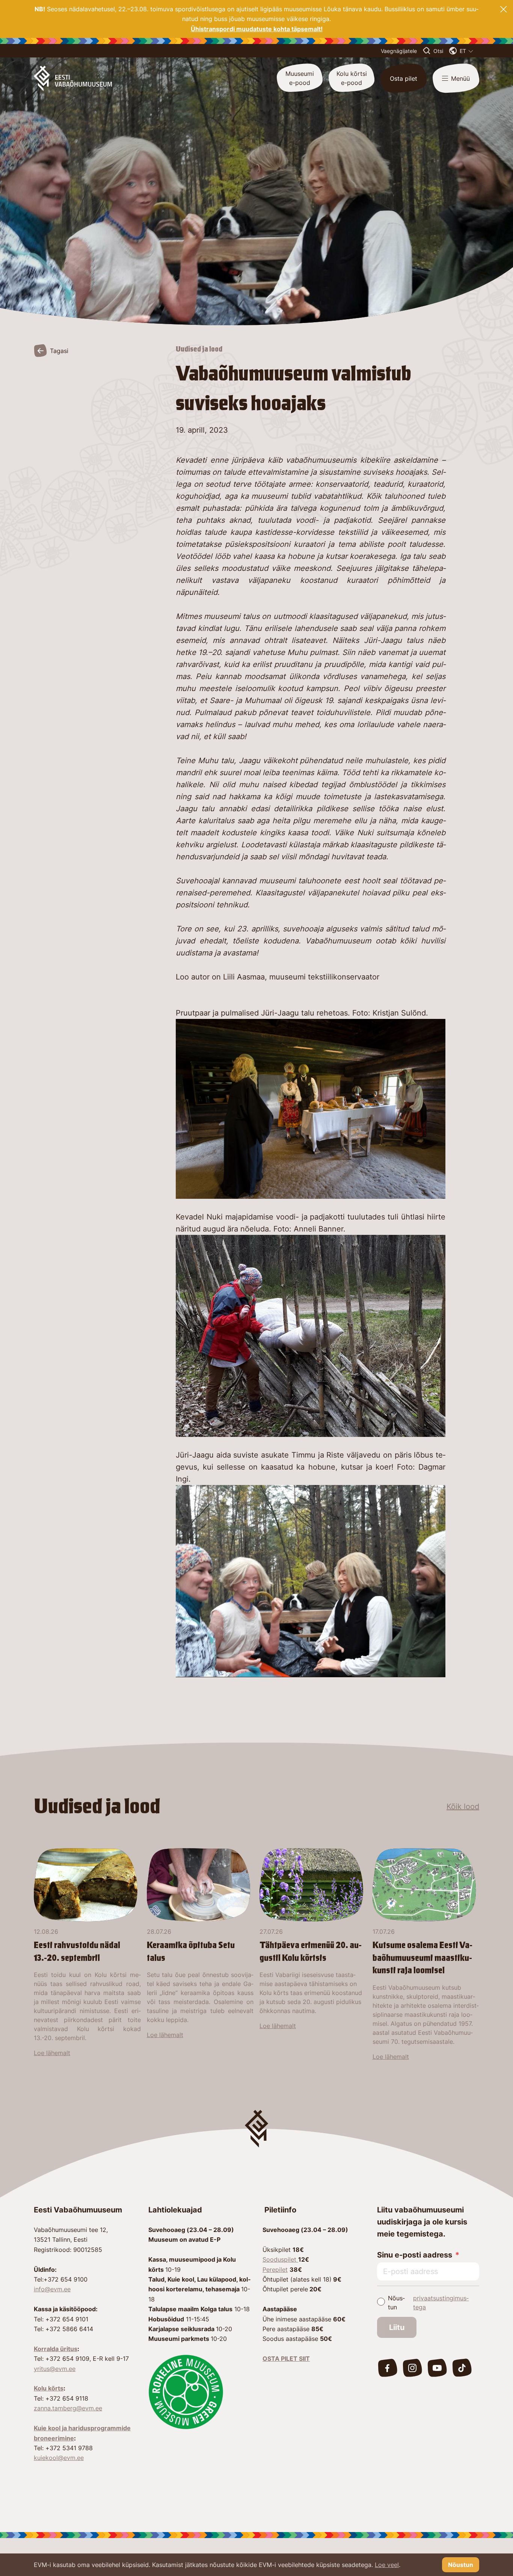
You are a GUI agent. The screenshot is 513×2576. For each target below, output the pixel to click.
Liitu (397, 2327)
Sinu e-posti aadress (415, 2255)
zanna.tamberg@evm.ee (68, 2408)
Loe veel (387, 2565)
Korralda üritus (56, 2349)
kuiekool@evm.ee (59, 2458)
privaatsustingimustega (441, 2303)
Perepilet (275, 2270)
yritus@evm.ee (55, 2369)
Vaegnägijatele (399, 51)
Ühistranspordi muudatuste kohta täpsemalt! (257, 29)
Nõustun (429, 2303)
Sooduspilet (280, 2259)
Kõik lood (463, 1806)
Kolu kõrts (49, 2388)
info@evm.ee (52, 2289)
